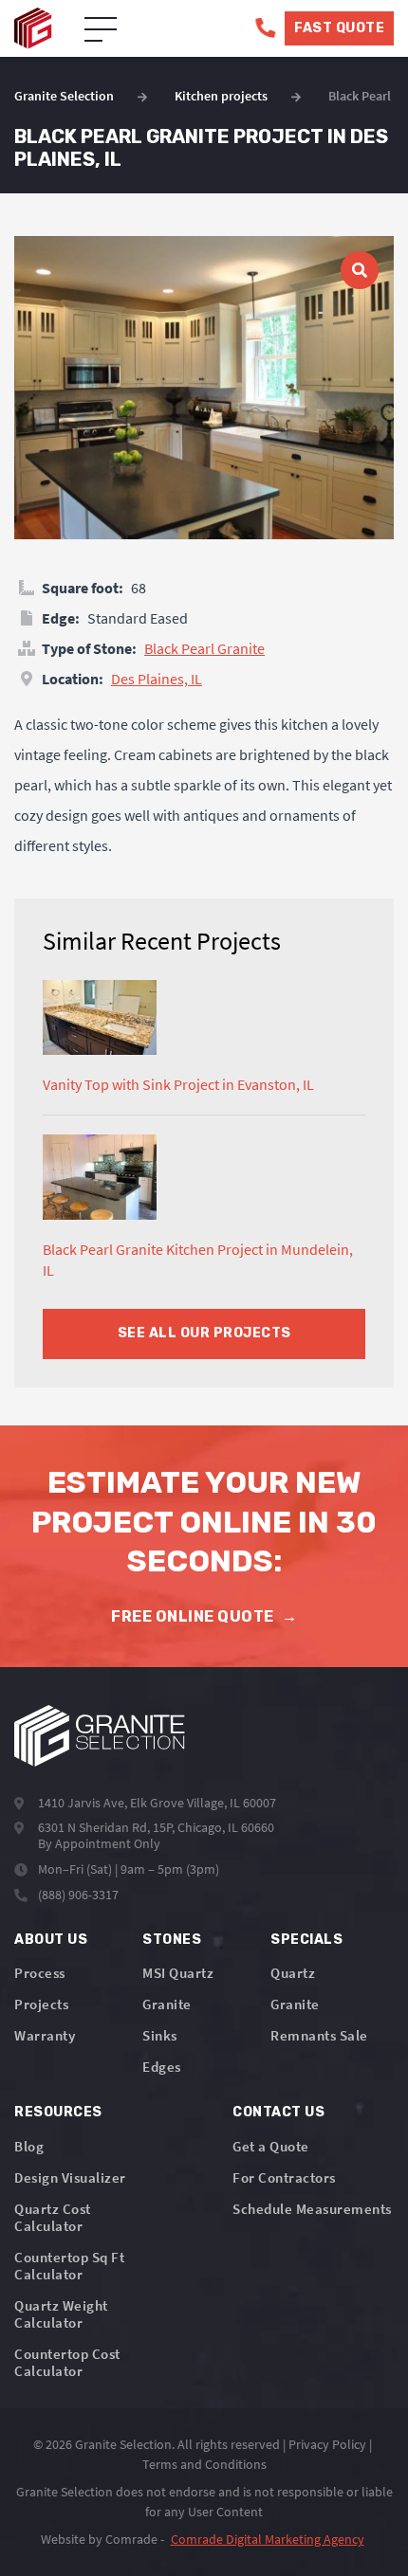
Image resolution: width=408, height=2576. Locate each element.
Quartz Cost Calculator (53, 2217)
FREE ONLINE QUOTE (204, 1616)
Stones (172, 1940)
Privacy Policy (327, 2444)
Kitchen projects (221, 96)
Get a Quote (271, 2146)
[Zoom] (204, 388)
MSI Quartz (178, 1973)
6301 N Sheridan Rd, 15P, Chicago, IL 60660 (156, 1827)
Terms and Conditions (204, 2464)
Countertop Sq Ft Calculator (69, 2266)
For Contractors (284, 2177)
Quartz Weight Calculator (61, 2314)
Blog (29, 2146)
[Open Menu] (101, 30)
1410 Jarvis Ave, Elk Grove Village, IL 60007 (157, 1803)
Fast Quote (339, 28)
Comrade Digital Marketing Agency (268, 2539)
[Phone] (265, 28)
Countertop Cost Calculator (67, 2362)
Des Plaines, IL (157, 679)
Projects (41, 2004)
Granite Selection (64, 96)
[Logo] (100, 1736)
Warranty (45, 2035)
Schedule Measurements (312, 2209)
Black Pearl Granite (204, 648)
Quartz (293, 1973)
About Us (51, 1940)
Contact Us (278, 2112)
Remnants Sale (319, 2035)
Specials (306, 1940)
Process (40, 1973)
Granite (167, 2004)
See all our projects (204, 1333)
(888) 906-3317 (78, 1895)
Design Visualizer (70, 2177)
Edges (162, 2067)
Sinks (160, 2035)
